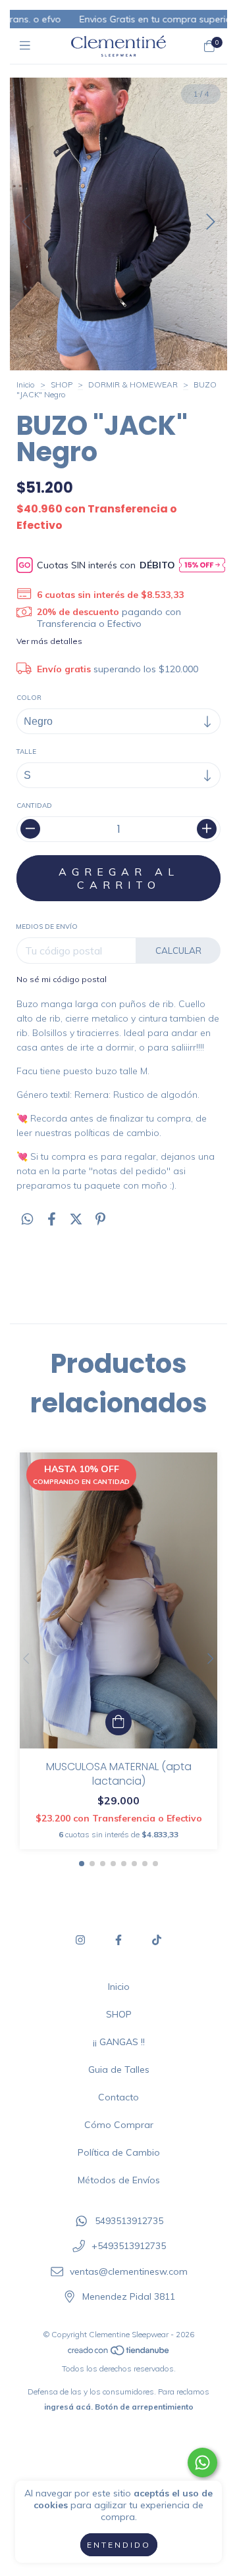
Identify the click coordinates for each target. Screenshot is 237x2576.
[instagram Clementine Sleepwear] (80, 1940)
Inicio (26, 384)
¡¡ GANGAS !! (119, 2042)
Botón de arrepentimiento (144, 2407)
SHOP (62, 384)
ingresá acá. (68, 2407)
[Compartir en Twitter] (76, 1219)
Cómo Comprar (119, 2125)
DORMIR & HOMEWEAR (133, 384)
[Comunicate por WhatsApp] (202, 2463)
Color (29, 698)
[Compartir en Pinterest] (100, 1219)
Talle (26, 752)
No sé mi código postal (62, 979)
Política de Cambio (119, 2152)
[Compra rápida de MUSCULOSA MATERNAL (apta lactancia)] (118, 1722)
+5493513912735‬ (129, 2246)
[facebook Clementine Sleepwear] (118, 1940)
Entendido (119, 2545)
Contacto (118, 2097)
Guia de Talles (119, 2069)
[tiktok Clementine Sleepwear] (157, 1940)
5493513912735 (129, 2221)
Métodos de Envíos (119, 2180)
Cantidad (34, 805)
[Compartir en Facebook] (52, 1219)
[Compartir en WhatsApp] (27, 1219)
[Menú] (28, 46)
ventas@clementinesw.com (129, 2271)
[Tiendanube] (119, 2353)
